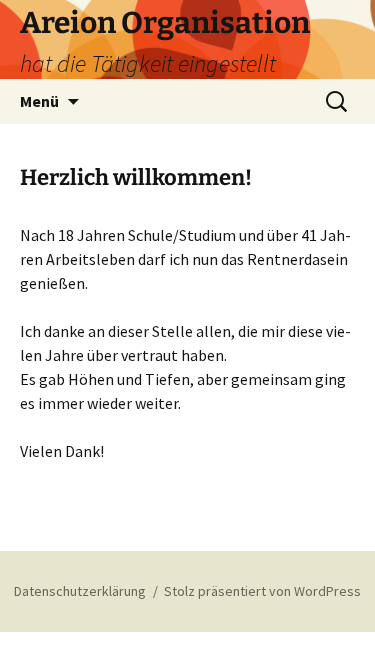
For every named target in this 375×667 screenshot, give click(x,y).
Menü (39, 101)
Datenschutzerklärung (80, 591)
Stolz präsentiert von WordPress (262, 591)
